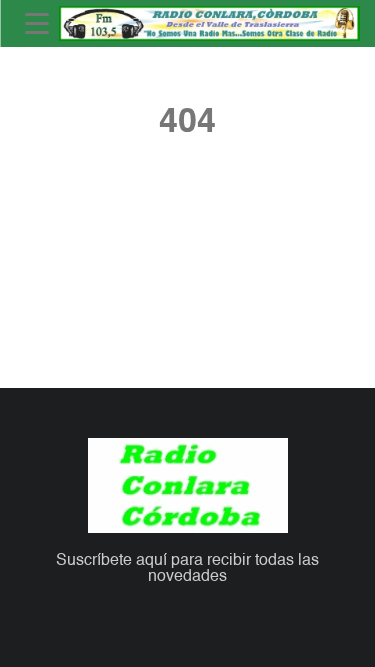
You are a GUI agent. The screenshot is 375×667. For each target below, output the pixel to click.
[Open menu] (37, 23)
